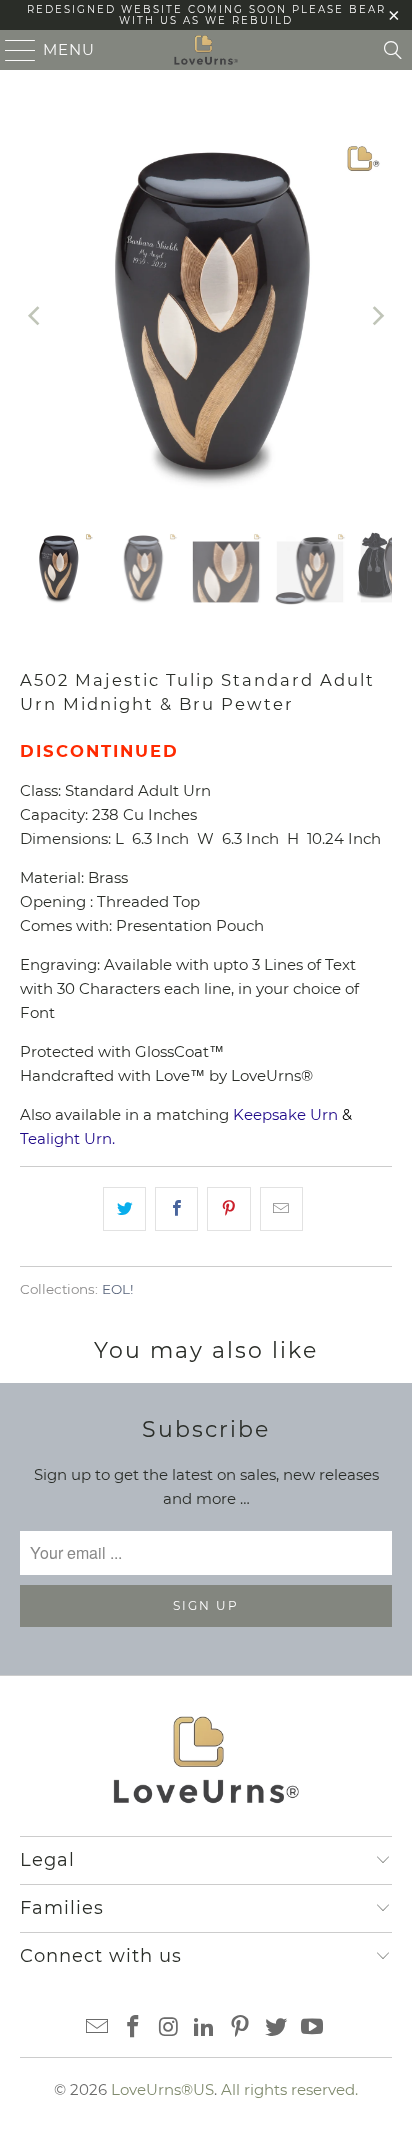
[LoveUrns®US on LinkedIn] (205, 2028)
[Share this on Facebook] (176, 1209)
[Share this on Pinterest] (228, 1209)
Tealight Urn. (67, 1138)
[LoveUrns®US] (206, 50)
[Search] (393, 50)
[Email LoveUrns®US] (98, 2028)
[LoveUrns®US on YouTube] (312, 2028)
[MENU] (12, 50)
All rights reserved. (289, 2089)
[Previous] (35, 315)
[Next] (377, 315)
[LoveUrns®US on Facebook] (134, 2028)
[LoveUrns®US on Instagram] (169, 2028)
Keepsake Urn (285, 1114)
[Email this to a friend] (281, 1209)
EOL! (118, 1289)
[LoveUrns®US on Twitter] (277, 2028)
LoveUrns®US (162, 2089)
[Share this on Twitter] (124, 1209)
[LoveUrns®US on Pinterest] (241, 2028)
